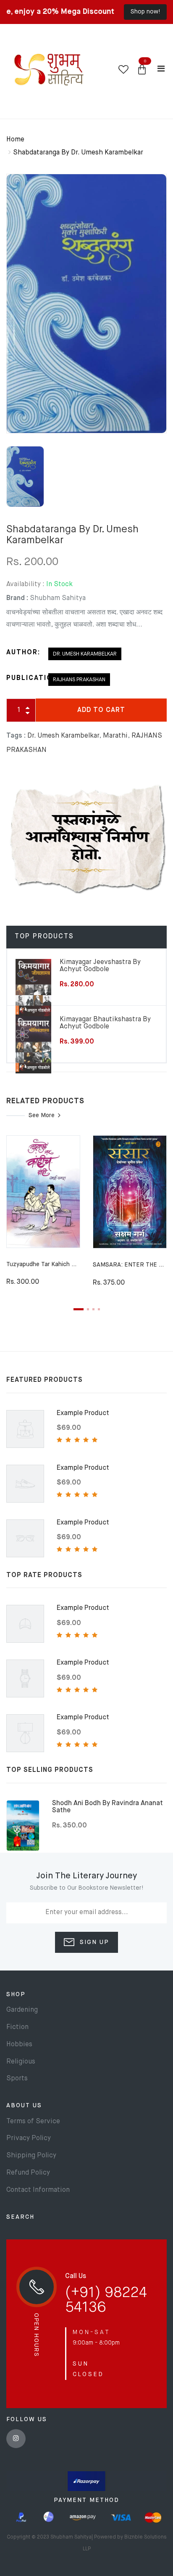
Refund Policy (28, 2173)
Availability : (25, 584)
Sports (17, 2079)
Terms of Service (33, 2122)
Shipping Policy (31, 2156)
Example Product (83, 1413)
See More (42, 1115)
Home (15, 140)
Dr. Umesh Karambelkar (85, 654)
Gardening (22, 2010)
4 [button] (99, 1309)
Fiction (17, 2027)
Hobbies (19, 2045)
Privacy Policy (29, 2138)
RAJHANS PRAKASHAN (79, 680)
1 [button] (79, 1309)
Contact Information (38, 2190)
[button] (142, 70)
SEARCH (20, 2217)
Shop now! (145, 12)
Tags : (16, 736)
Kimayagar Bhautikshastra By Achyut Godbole (105, 1023)
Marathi (115, 736)
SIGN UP (93, 1942)
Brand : (17, 598)
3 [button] (93, 1309)
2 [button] (88, 1309)
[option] (86, 304)
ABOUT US (24, 2106)
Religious (21, 2062)
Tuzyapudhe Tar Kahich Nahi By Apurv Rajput (68, 1264)
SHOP (16, 1994)
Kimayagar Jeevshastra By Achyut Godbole (100, 966)
